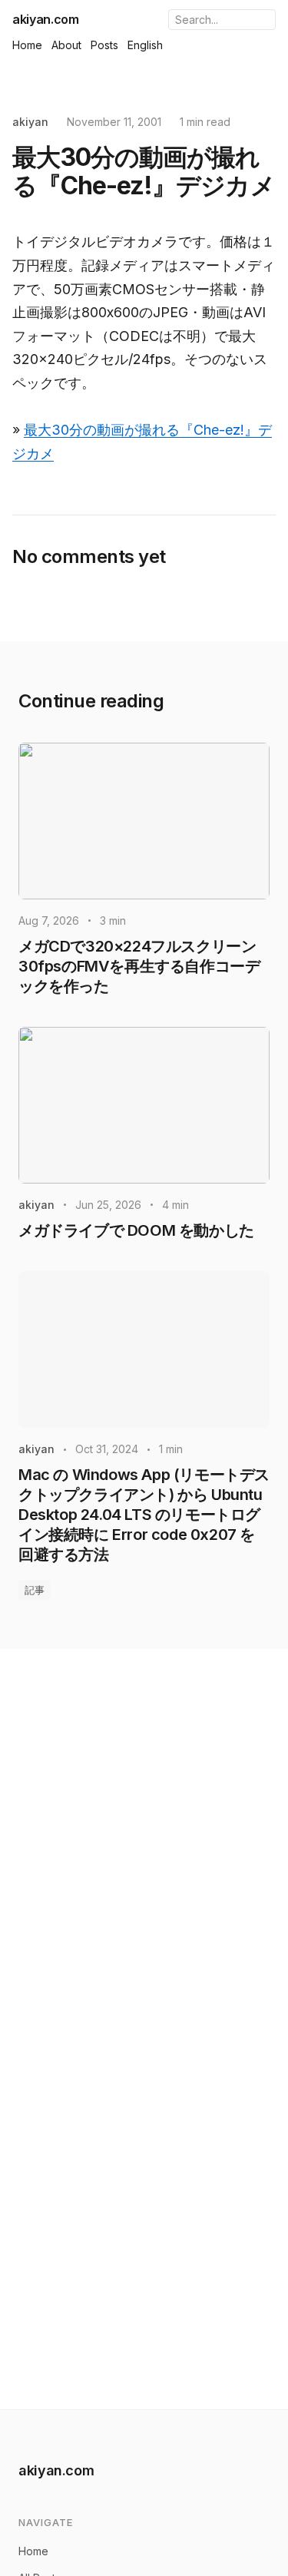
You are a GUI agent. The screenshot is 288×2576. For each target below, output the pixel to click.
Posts (104, 45)
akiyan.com (46, 19)
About (66, 45)
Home (27, 45)
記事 (35, 1590)
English (145, 45)
